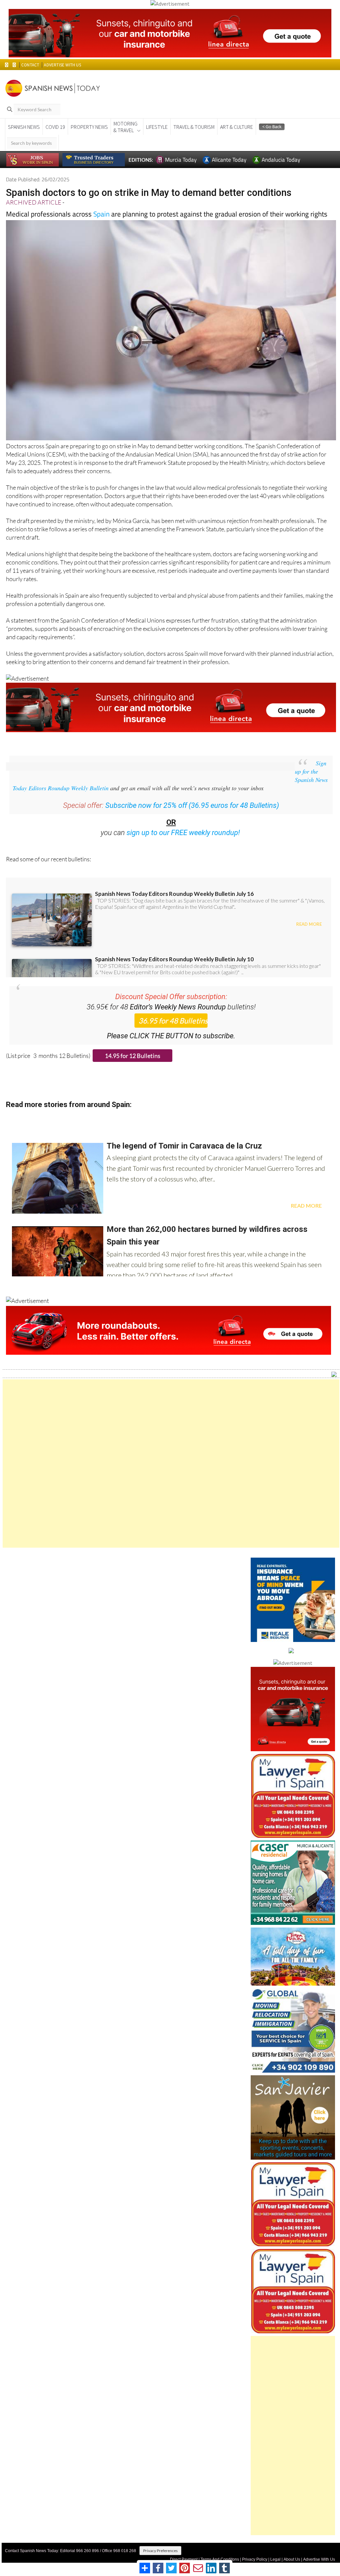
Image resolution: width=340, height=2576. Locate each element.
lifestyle (157, 127)
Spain (101, 214)
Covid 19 (55, 127)
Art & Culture (237, 127)
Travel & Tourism (194, 127)
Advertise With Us (319, 2559)
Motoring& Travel (126, 127)
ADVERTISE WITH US (62, 65)
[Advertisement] (171, 1463)
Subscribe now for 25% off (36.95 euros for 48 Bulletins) (192, 805)
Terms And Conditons (220, 2559)
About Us (292, 2559)
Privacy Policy (255, 2559)
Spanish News (24, 127)
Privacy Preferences (160, 2551)
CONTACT (30, 65)
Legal (275, 2559)
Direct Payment (184, 2559)
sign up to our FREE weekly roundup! (183, 833)
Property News (89, 127)
